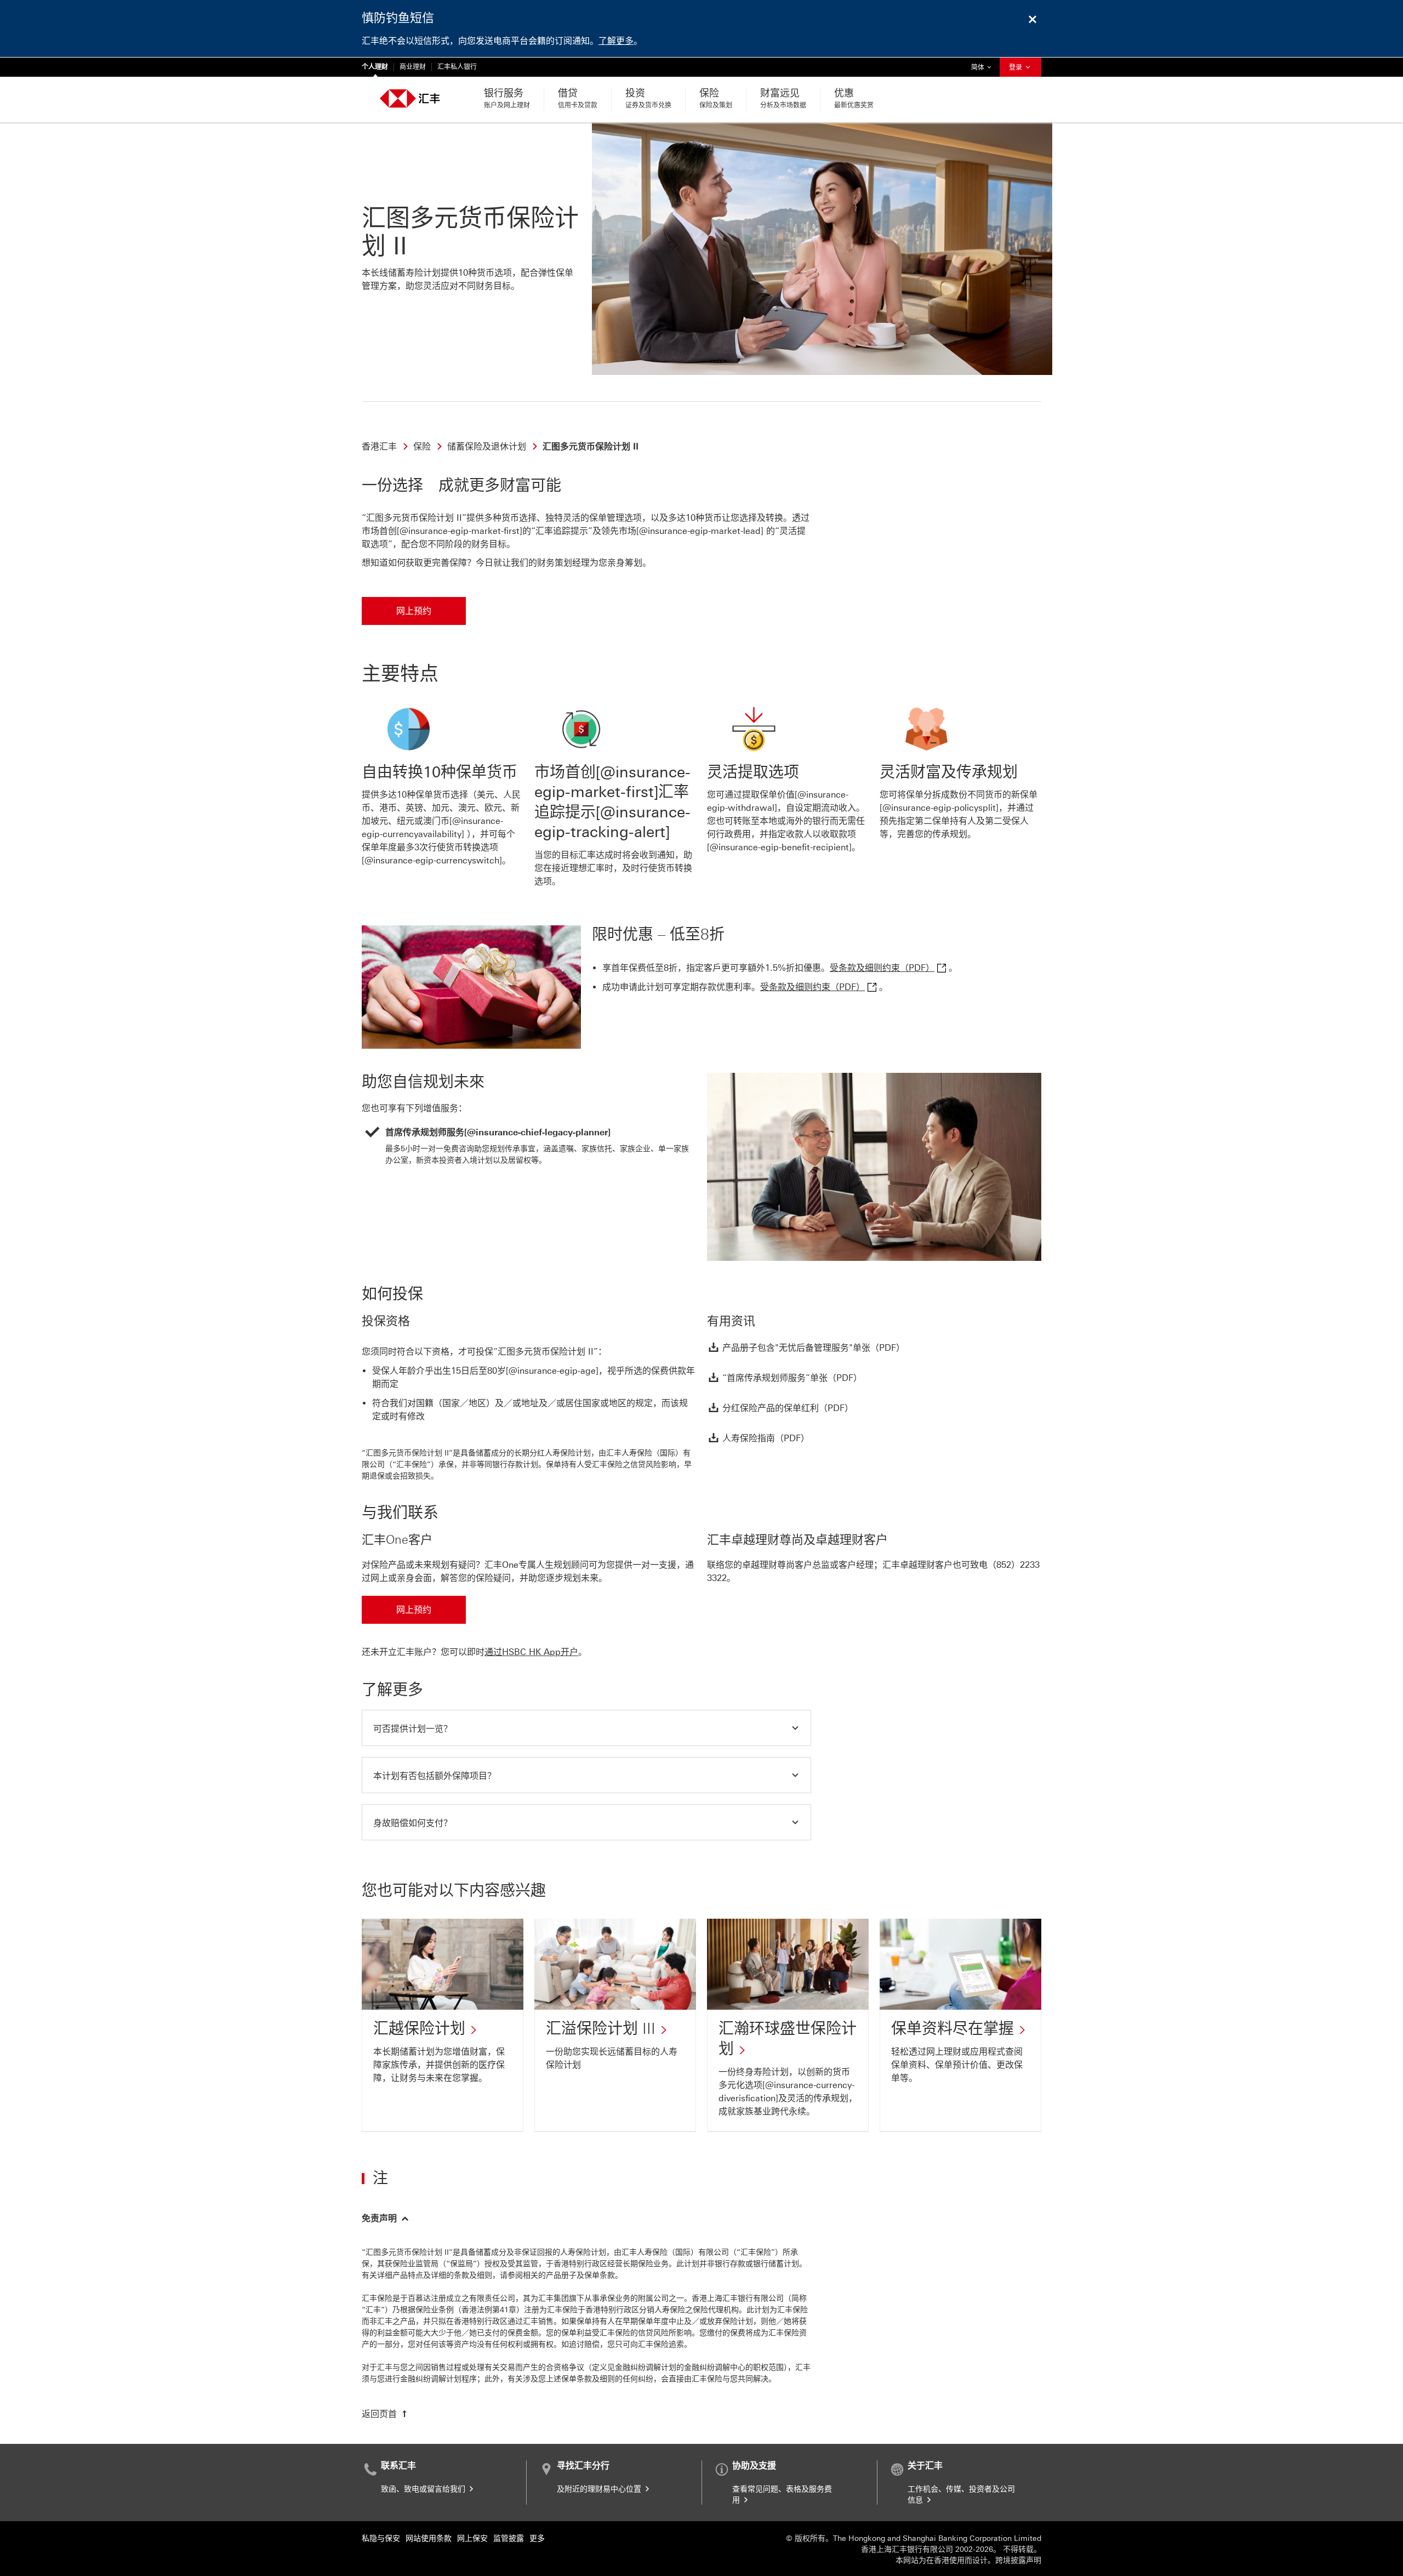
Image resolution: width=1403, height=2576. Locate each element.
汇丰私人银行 (457, 67)
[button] (586, 1728)
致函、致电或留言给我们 (424, 2489)
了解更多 (616, 41)
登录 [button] (1016, 67)
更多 (537, 2538)
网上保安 (472, 2538)
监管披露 (509, 2538)
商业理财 (413, 67)
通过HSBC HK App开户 (531, 1652)
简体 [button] (984, 67)
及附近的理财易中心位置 (600, 2489)
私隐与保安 (381, 2538)
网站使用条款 (429, 2538)
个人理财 (375, 67)
